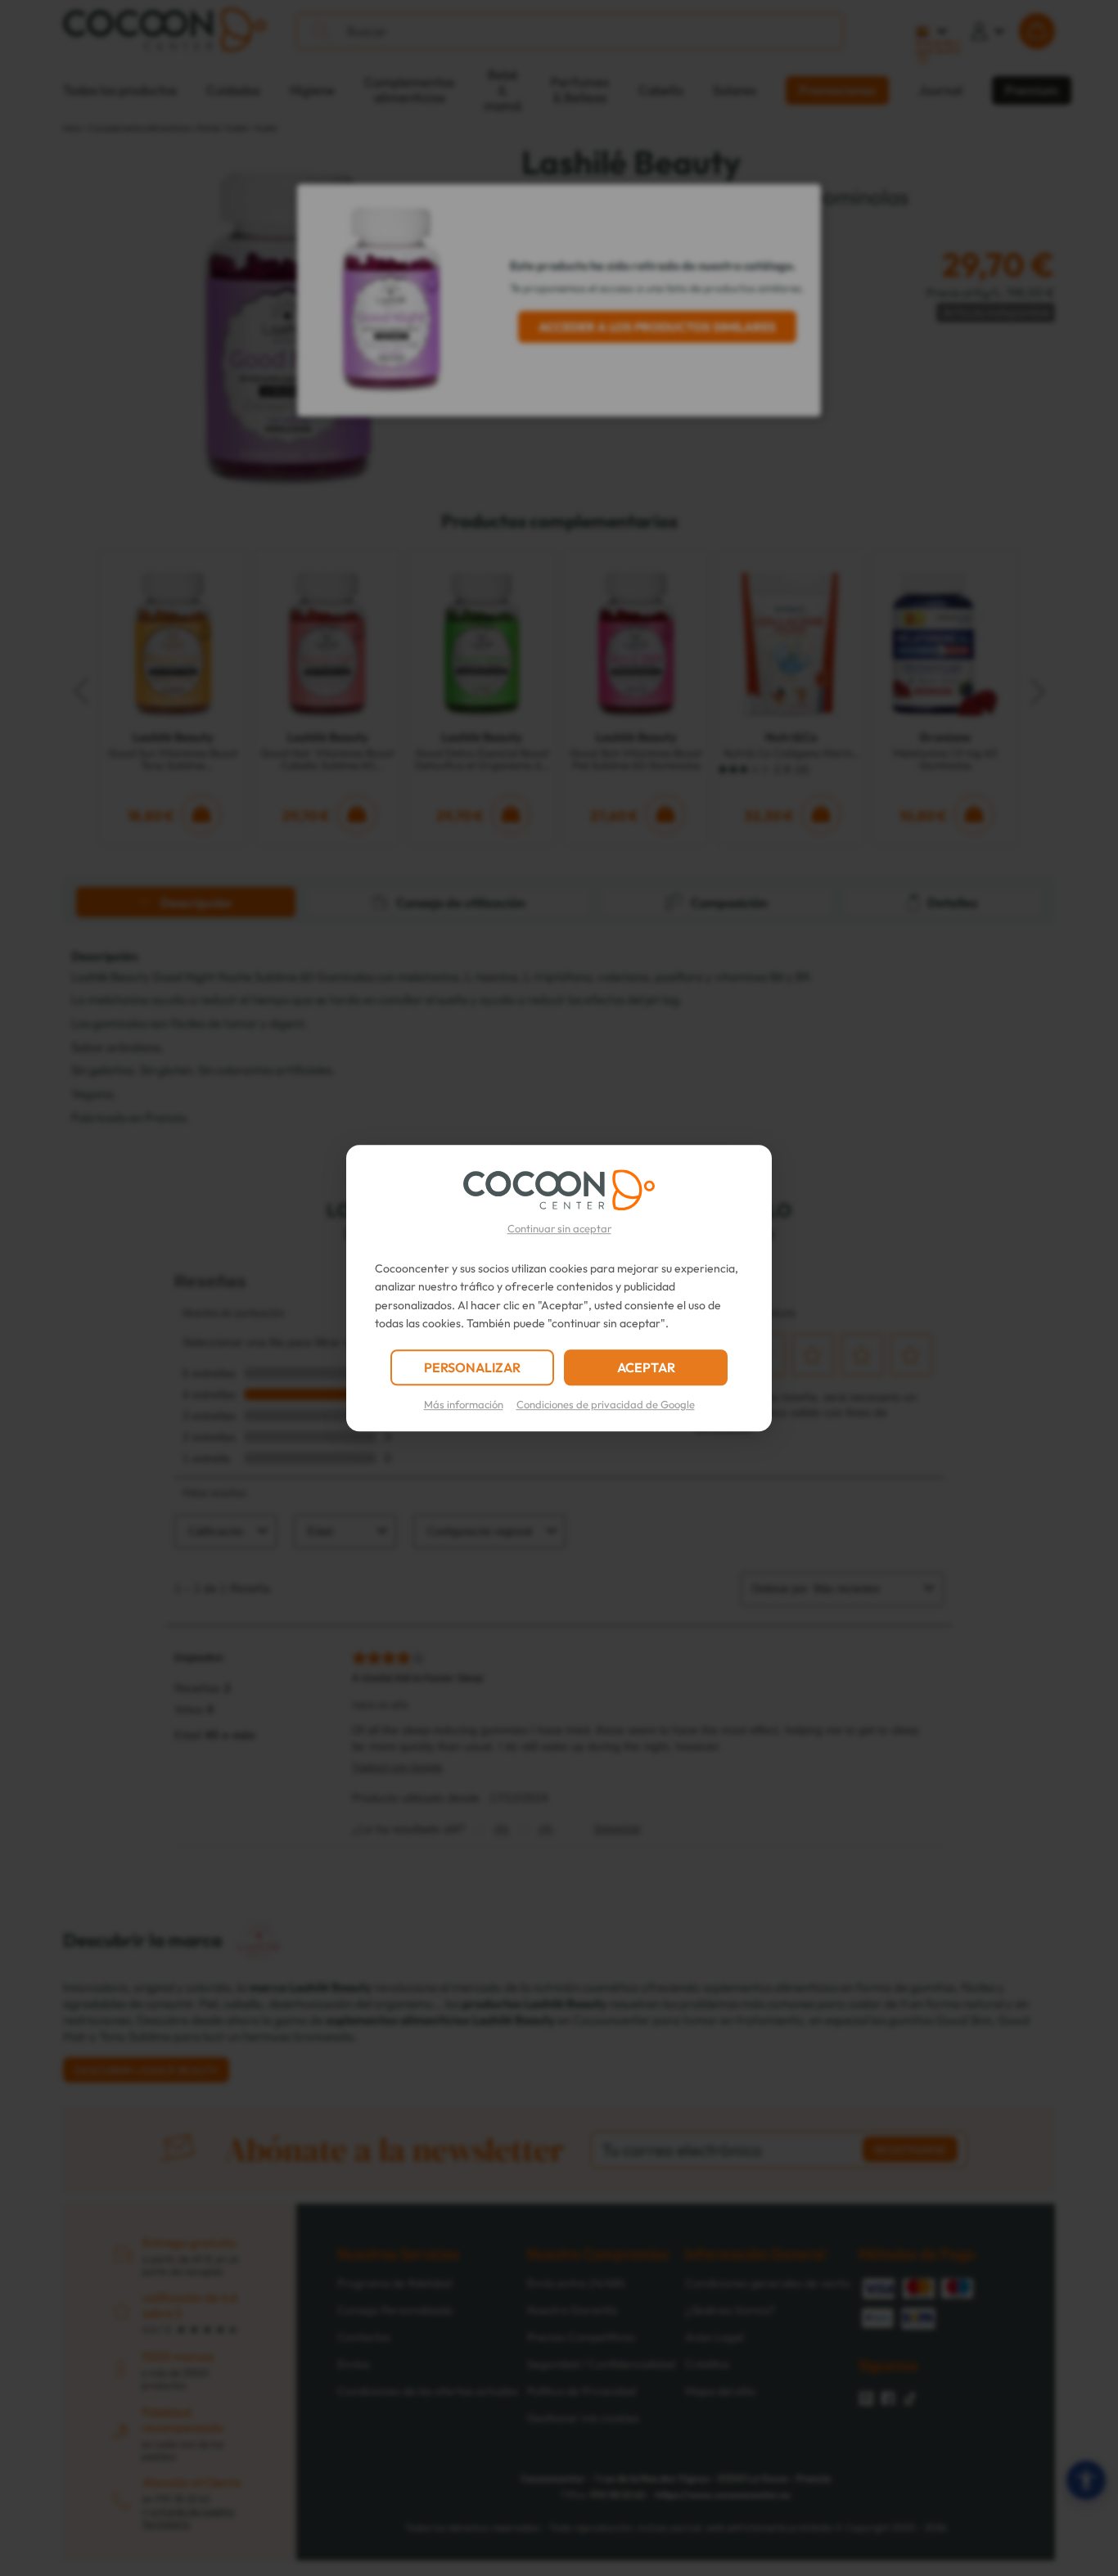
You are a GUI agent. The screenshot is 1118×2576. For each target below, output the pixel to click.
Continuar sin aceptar (559, 1228)
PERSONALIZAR (472, 1367)
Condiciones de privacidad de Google (606, 1404)
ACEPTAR (646, 1367)
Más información (464, 1404)
